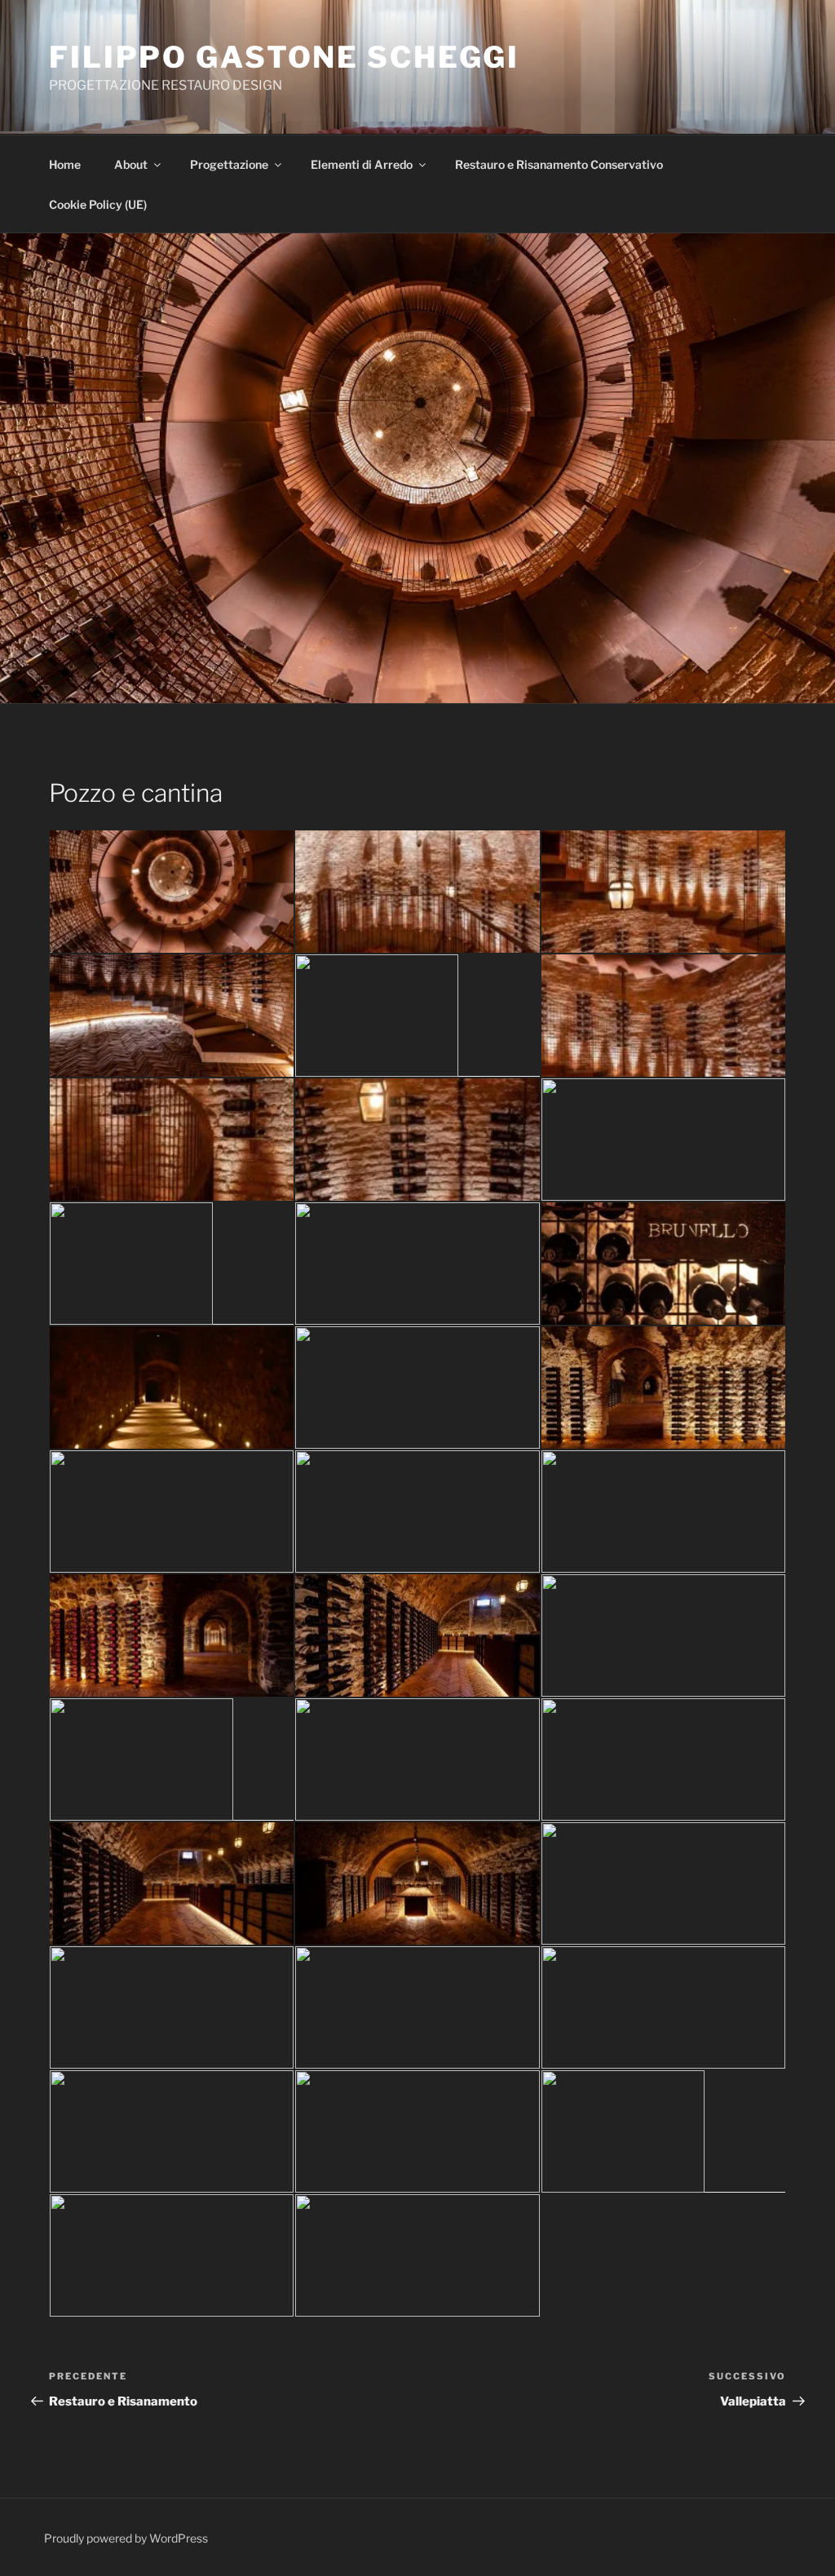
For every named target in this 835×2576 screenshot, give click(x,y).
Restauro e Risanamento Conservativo (559, 164)
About (131, 164)
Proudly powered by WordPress (126, 2538)
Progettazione (229, 164)
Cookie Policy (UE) (98, 204)
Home (66, 164)
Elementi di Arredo (362, 164)
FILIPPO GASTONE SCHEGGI (284, 57)
